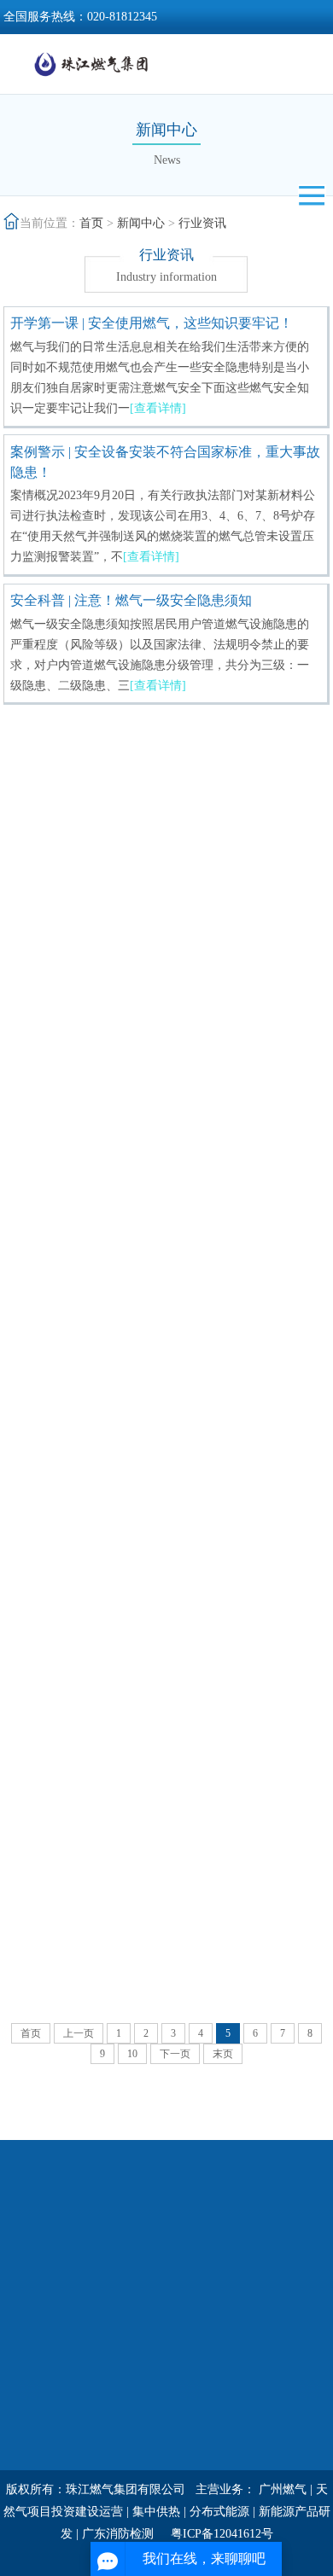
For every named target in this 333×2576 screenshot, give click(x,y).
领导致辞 (27, 2303)
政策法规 (135, 2325)
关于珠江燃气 (39, 2258)
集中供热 (156, 2512)
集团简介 (27, 2280)
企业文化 (27, 2436)
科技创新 (242, 2303)
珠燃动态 (135, 2280)
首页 (91, 223)
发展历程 (27, 2369)
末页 (223, 2054)
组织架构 (27, 2325)
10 (132, 2054)
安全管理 (27, 2458)
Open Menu (312, 195)
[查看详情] (158, 408)
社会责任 (242, 2280)
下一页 (175, 2054)
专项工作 (27, 2391)
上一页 (79, 2033)
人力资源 (27, 2413)
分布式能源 (219, 2512)
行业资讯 (202, 223)
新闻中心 (141, 223)
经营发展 (242, 2258)
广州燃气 (283, 2489)
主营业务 (242, 2325)
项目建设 (242, 2347)
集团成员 (242, 2369)
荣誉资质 (27, 2347)
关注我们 (135, 2391)
